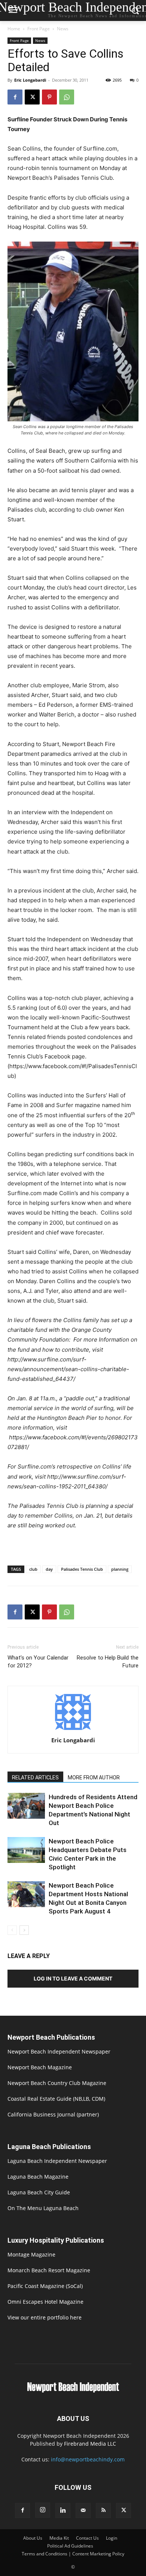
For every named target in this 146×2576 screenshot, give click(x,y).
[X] (32, 97)
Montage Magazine (31, 2254)
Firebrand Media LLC (90, 2444)
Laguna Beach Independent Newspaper (57, 2161)
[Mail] (83, 2510)
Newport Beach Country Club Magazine (57, 2083)
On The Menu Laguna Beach (43, 2208)
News (63, 29)
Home (14, 29)
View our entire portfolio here (45, 2317)
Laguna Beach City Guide (39, 2192)
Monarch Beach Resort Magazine (49, 2270)
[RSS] (103, 2510)
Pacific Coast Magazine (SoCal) (45, 2286)
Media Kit (59, 2538)
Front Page (39, 29)
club (33, 1569)
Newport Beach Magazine (40, 2067)
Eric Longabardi (30, 80)
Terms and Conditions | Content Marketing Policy (73, 2554)
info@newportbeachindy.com (88, 2459)
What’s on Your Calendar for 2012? (38, 1662)
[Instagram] (43, 2510)
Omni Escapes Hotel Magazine (45, 2302)
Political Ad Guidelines (70, 2546)
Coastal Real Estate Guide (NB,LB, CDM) (56, 2099)
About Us (33, 2538)
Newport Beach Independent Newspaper (59, 2051)
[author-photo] (73, 1730)
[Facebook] (15, 97)
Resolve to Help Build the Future (108, 1662)
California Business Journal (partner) (53, 2114)
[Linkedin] (63, 2510)
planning (120, 1569)
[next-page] (24, 1930)
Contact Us (87, 2538)
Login (112, 2538)
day (49, 1569)
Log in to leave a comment (73, 1978)
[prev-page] (12, 1930)
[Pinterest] (49, 97)
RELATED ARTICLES (35, 1778)
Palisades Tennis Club (82, 1569)
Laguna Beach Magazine (38, 2177)
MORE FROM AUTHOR (94, 1778)
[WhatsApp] (67, 97)
